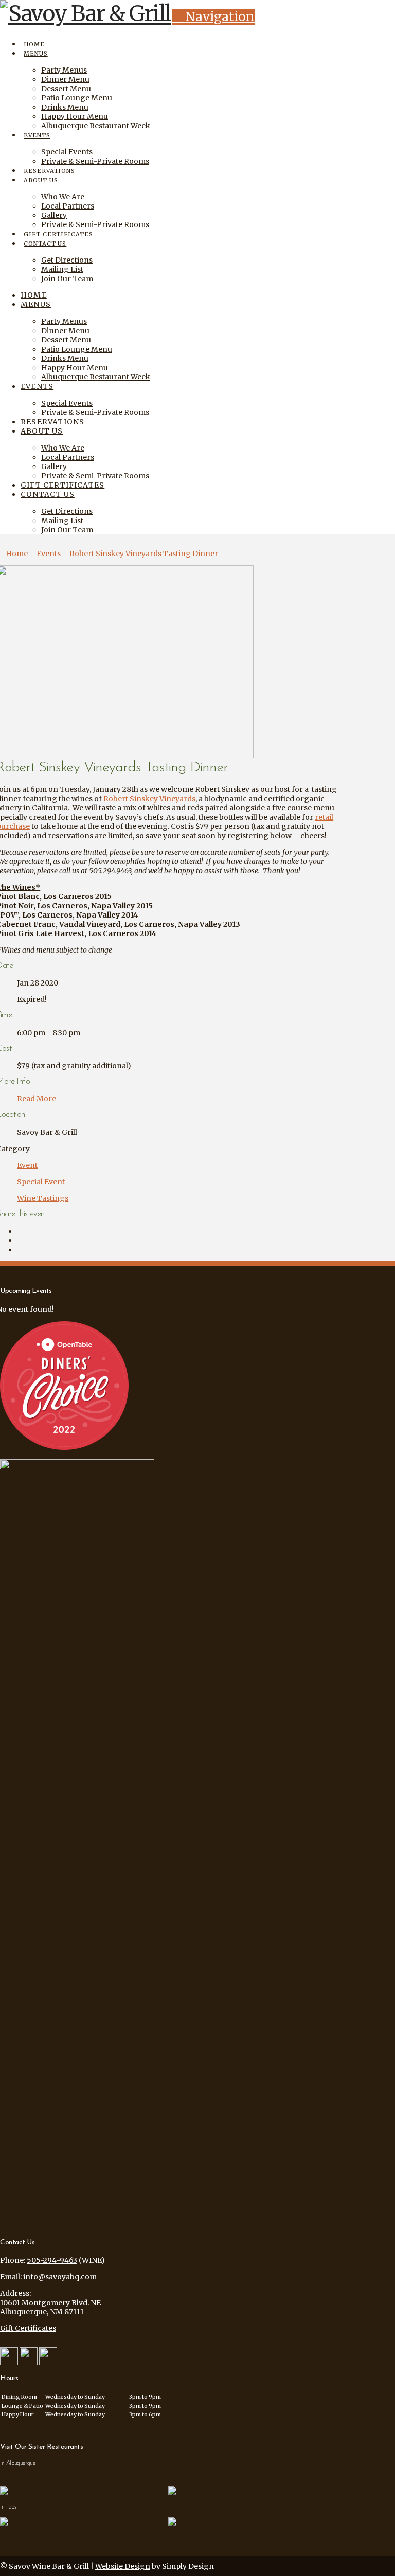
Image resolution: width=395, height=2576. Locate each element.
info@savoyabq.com (60, 2277)
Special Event (41, 1182)
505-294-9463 (52, 2260)
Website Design (123, 2566)
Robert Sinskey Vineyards (149, 799)
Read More (37, 1099)
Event (27, 1165)
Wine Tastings (43, 1198)
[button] (213, 17)
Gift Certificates (28, 2328)
